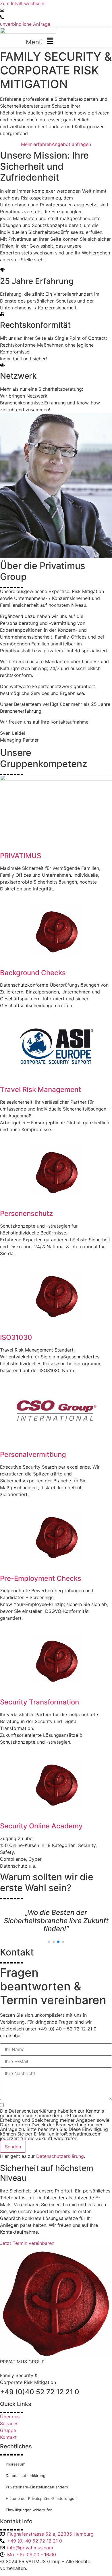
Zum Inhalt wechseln (22, 3)
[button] (41, 41)
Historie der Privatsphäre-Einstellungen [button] (41, 2490)
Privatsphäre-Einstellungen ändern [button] (37, 2479)
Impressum (16, 2456)
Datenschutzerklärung (60, 2148)
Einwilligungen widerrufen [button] (29, 2502)
